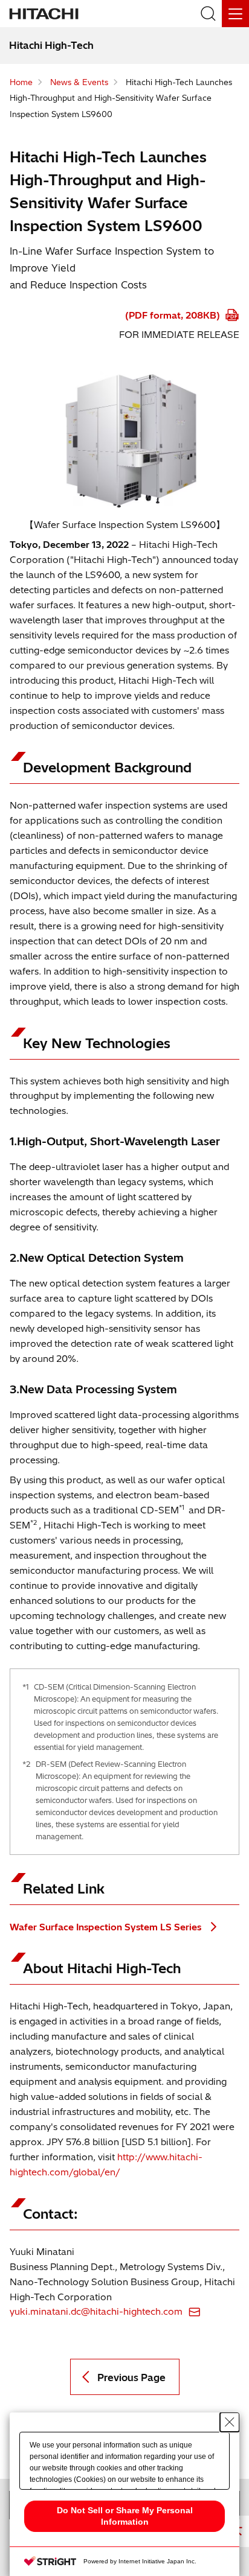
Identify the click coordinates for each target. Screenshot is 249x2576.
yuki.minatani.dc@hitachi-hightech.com (96, 2311)
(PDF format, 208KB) (174, 315)
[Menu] (235, 14)
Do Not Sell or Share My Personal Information (125, 2516)
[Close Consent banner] (230, 2422)
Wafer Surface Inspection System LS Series (107, 1927)
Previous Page (131, 2377)
